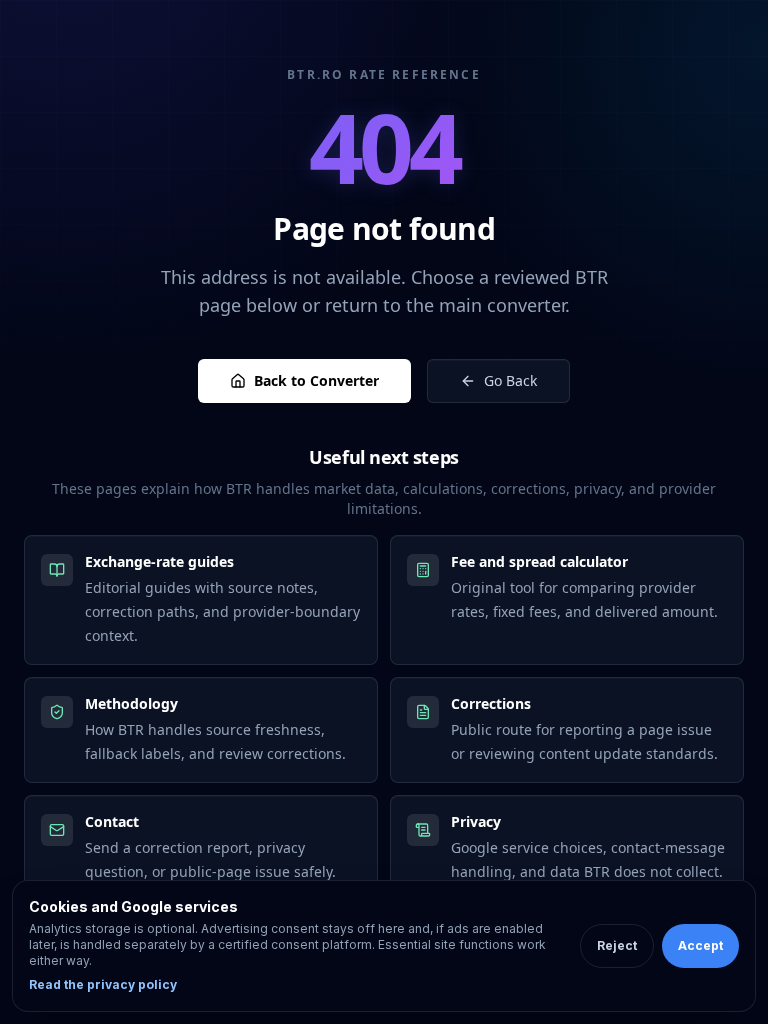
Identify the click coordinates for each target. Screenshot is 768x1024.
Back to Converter (316, 380)
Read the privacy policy (103, 984)
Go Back (510, 380)
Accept (700, 945)
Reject (617, 945)
